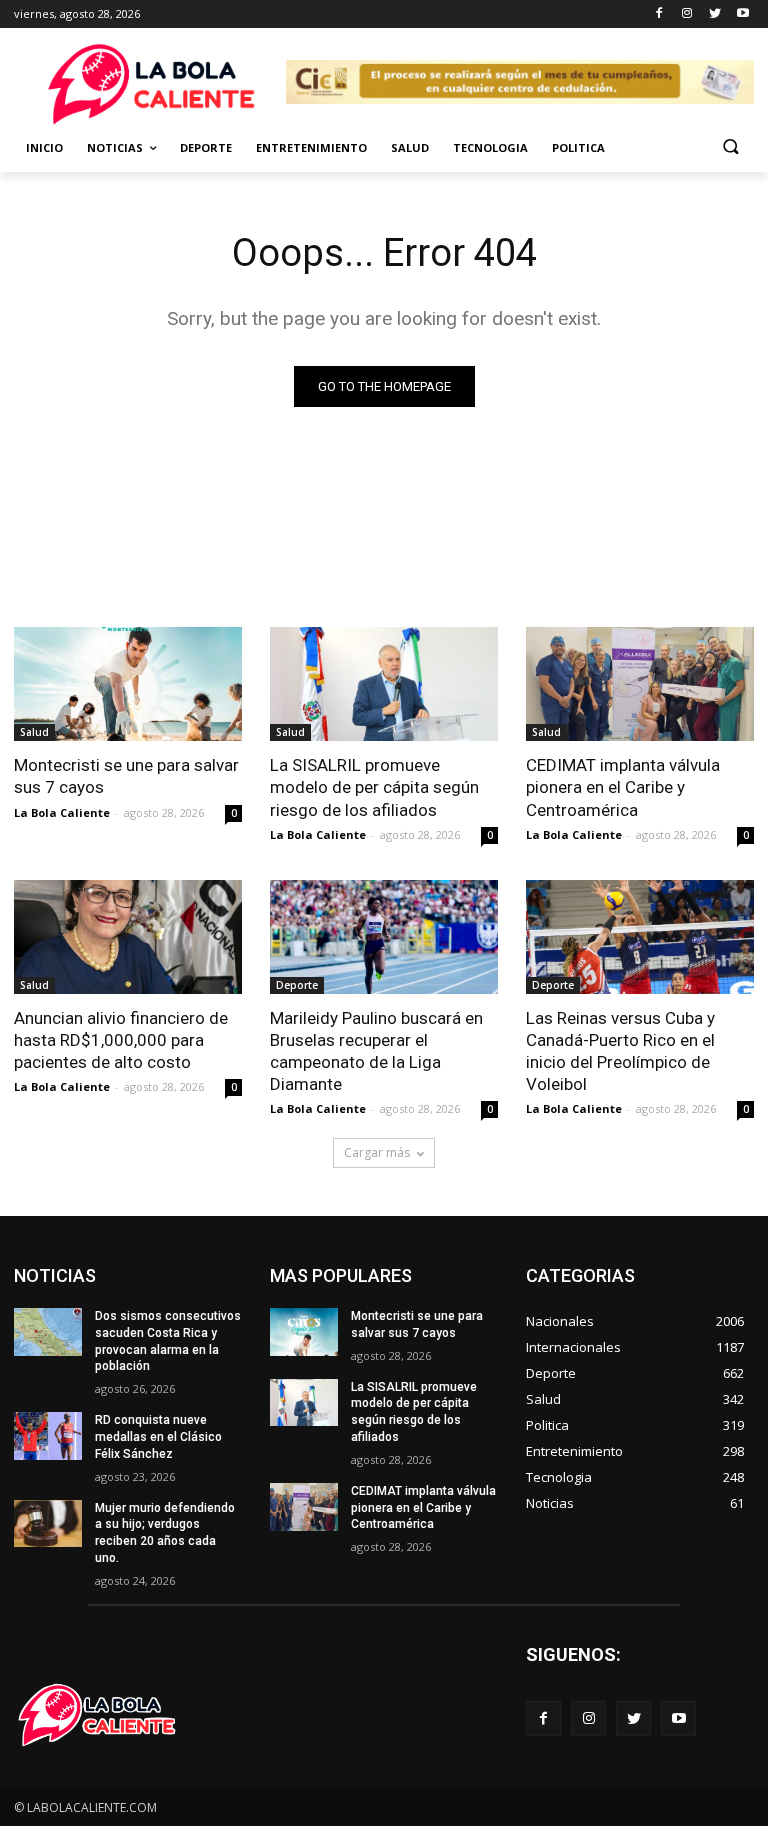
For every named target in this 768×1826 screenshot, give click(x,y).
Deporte (206, 147)
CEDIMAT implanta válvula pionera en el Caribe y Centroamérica (623, 787)
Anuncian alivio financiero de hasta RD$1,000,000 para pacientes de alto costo (121, 1040)
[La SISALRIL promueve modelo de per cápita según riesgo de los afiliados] (384, 684)
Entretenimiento (311, 147)
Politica (578, 147)
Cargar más (377, 1152)
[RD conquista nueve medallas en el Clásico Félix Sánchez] (48, 1436)
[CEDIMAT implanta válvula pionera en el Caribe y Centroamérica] (640, 684)
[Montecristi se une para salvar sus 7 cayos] (128, 684)
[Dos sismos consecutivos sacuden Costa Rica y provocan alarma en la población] (48, 1332)
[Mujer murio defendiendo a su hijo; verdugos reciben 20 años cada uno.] (48, 1524)
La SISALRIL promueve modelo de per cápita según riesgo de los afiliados (374, 787)
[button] (730, 148)
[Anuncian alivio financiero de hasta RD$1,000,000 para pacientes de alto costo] (128, 937)
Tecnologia (490, 147)
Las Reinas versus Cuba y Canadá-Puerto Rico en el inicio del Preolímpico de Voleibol (620, 1051)
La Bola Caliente (62, 812)
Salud (410, 147)
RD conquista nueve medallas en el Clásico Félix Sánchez (158, 1437)
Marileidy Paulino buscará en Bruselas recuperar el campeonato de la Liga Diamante (376, 1051)
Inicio (44, 147)
